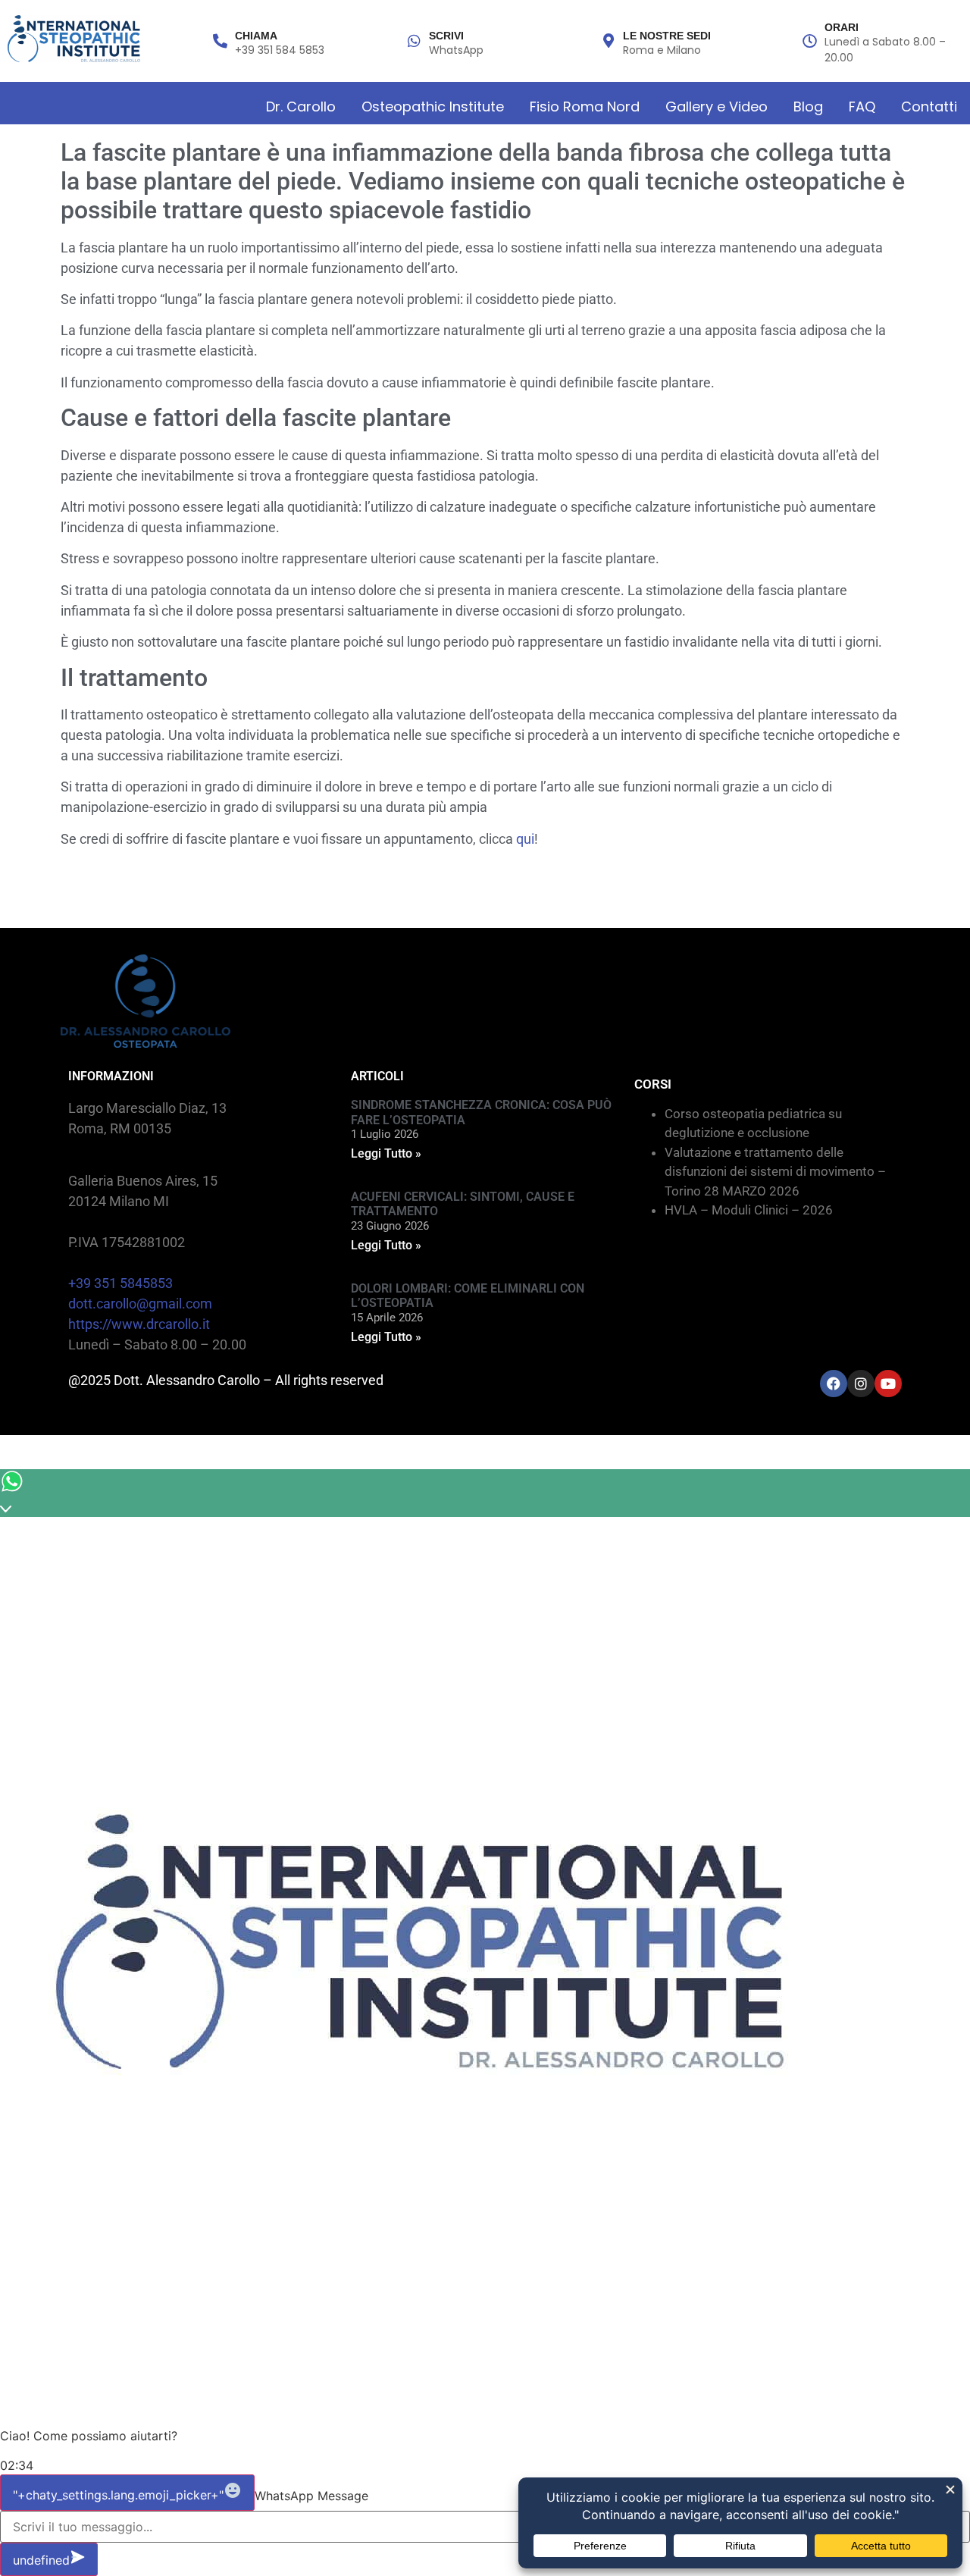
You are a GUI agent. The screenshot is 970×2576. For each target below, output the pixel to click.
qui (525, 839)
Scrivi (446, 36)
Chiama (256, 36)
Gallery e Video (717, 107)
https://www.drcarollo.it (139, 1324)
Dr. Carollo (301, 107)
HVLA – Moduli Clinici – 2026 (749, 1210)
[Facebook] (834, 1384)
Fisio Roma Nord (585, 107)
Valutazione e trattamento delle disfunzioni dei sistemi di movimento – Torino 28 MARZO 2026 (775, 1172)
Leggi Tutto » (386, 1153)
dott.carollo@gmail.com (140, 1304)
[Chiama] (220, 41)
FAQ (862, 107)
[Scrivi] (414, 41)
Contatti (929, 107)
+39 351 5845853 (120, 1283)
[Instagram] (861, 1384)
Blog (808, 107)
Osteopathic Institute (433, 107)
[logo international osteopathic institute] (74, 39)
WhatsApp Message (311, 2496)
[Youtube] (888, 1384)
